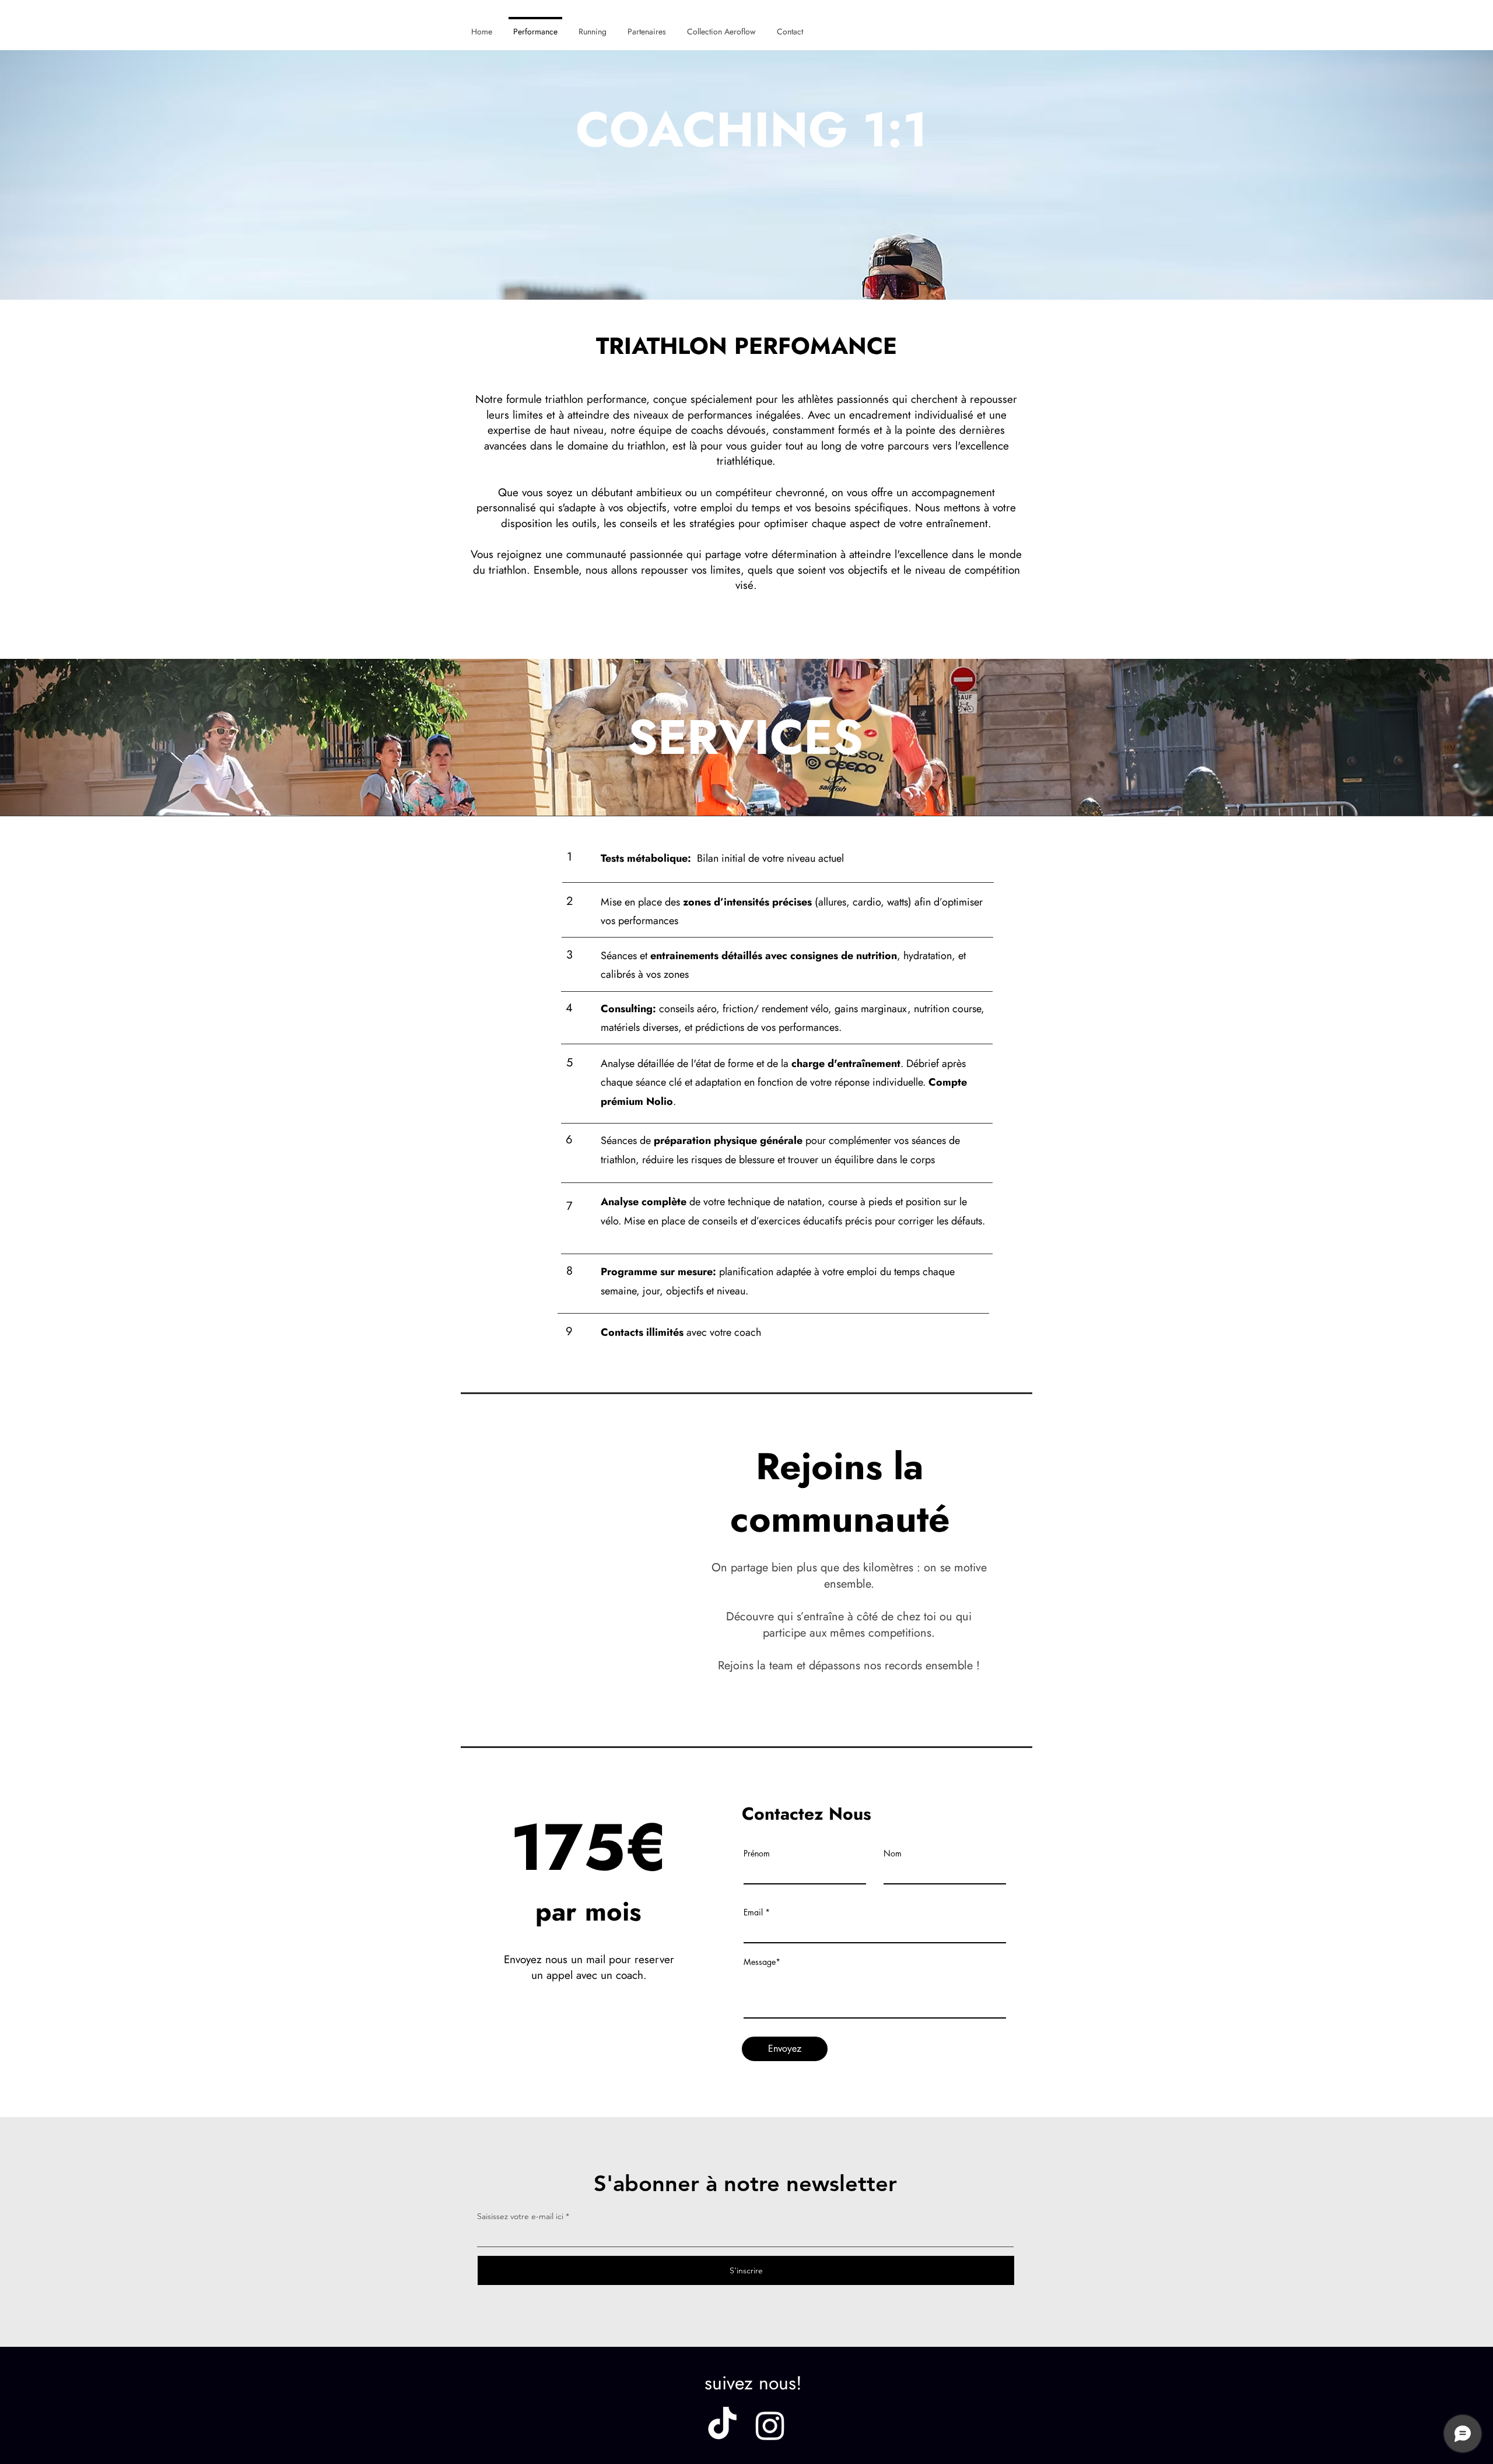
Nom (893, 1854)
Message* (762, 1962)
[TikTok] (722, 2425)
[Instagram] (770, 2425)
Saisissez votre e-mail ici (520, 2216)
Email (753, 1912)
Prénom (757, 1854)
